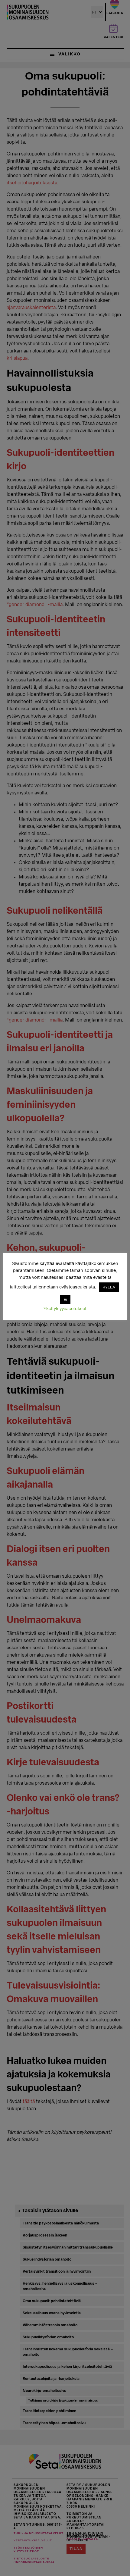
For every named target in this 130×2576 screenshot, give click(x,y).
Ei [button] (65, 1299)
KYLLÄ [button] (109, 1287)
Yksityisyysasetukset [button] (65, 1309)
